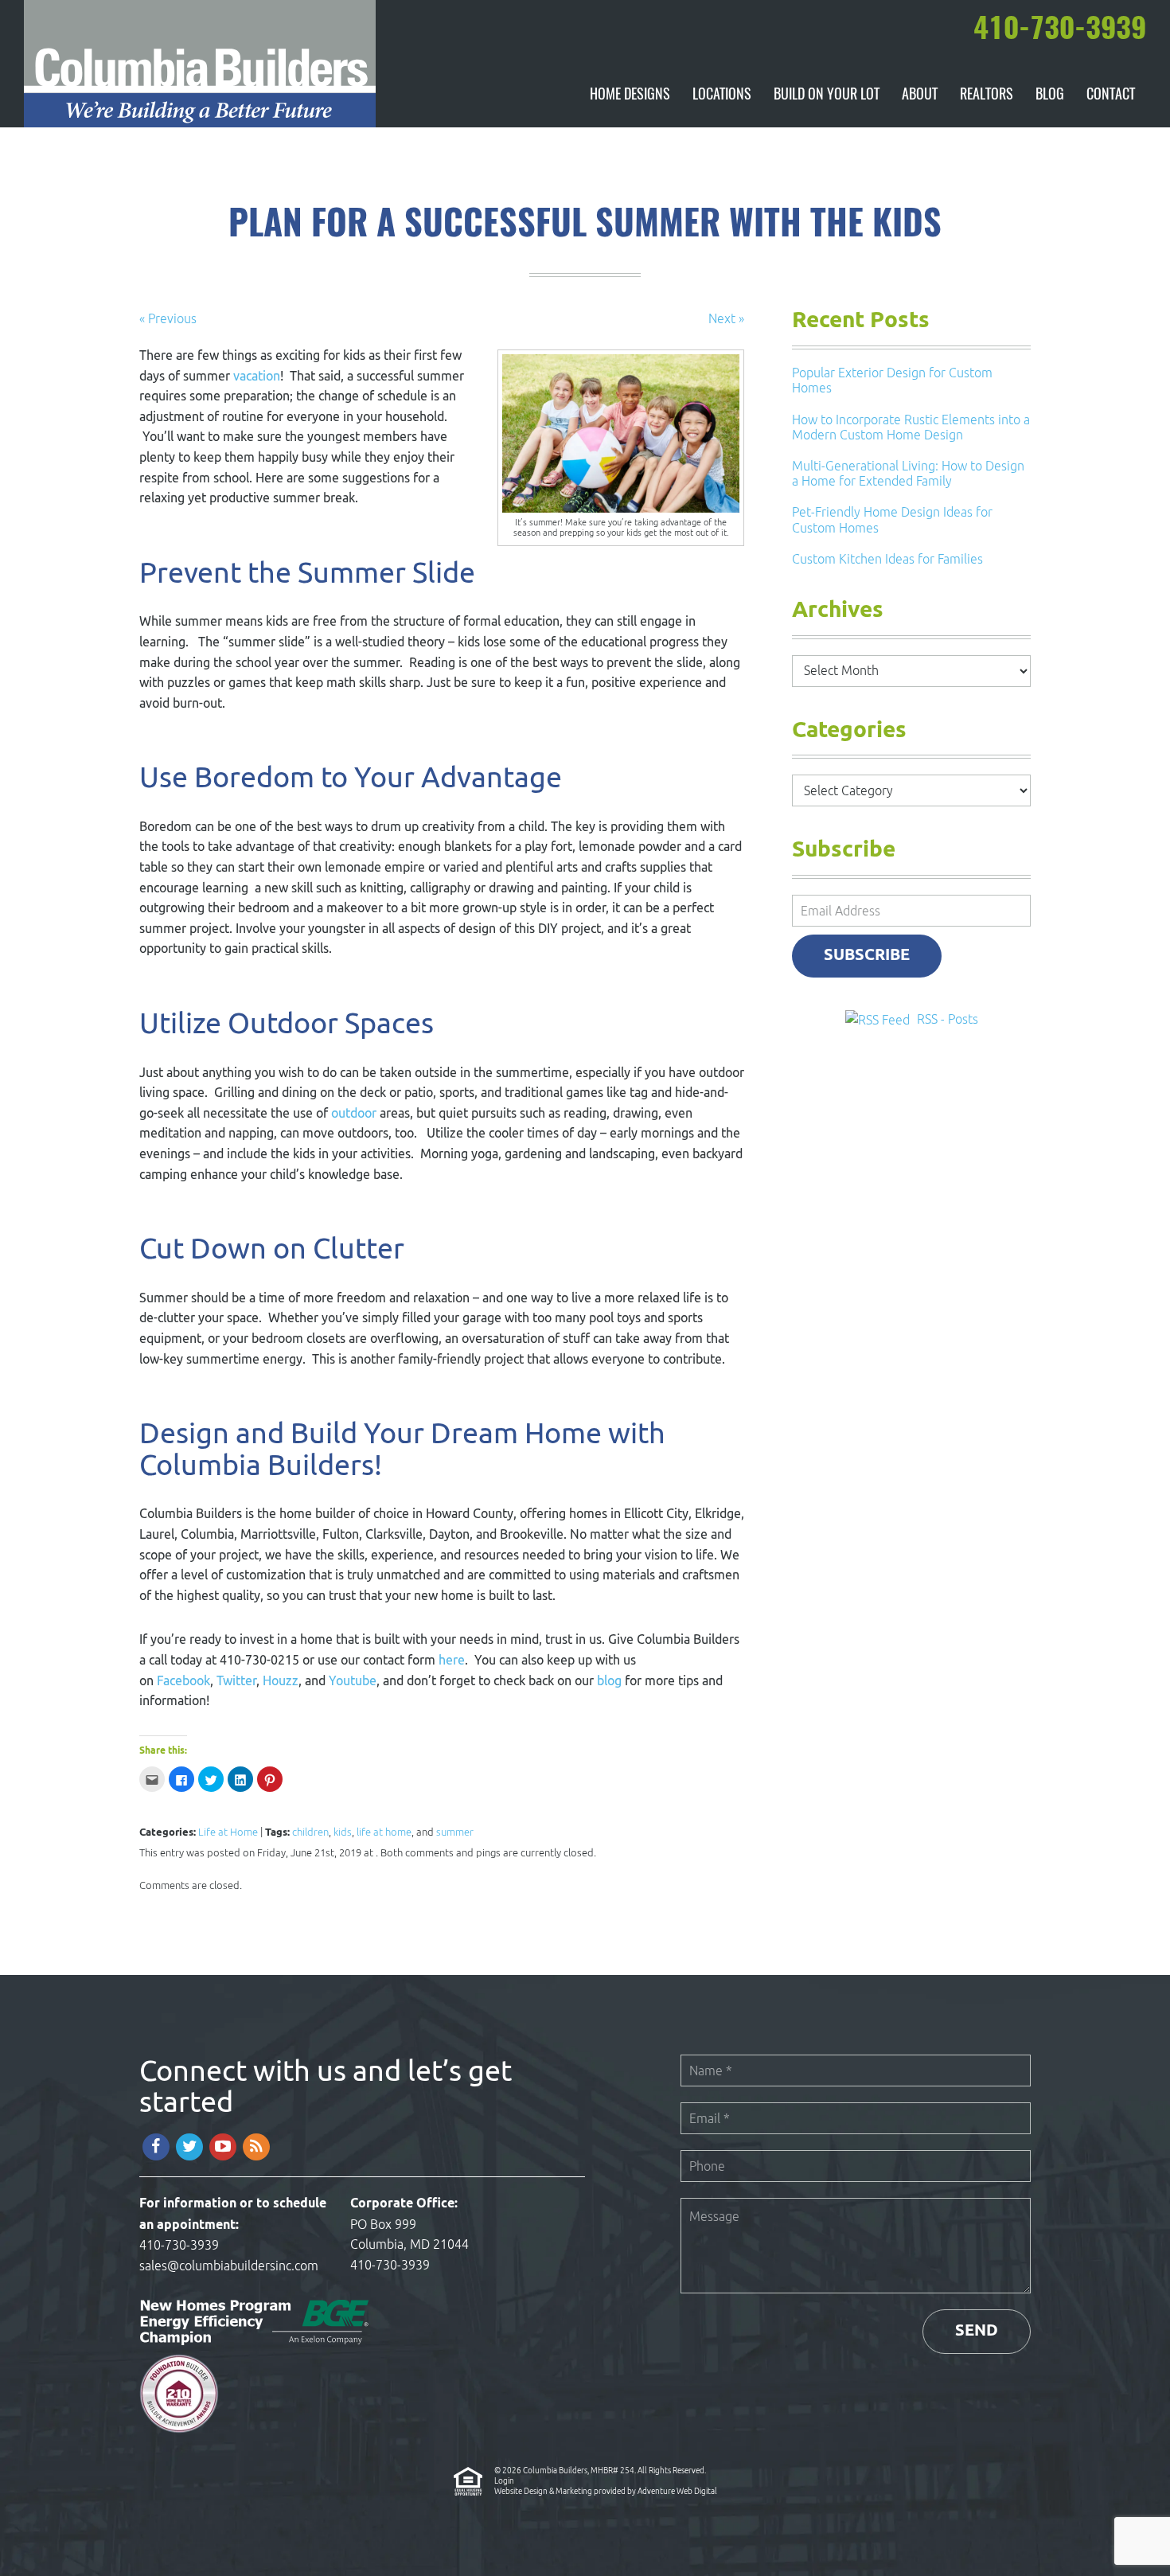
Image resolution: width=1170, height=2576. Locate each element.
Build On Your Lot (827, 96)
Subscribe (867, 956)
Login (504, 2480)
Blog (1050, 96)
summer (455, 1832)
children (310, 1832)
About (920, 96)
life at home (384, 1832)
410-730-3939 (179, 2245)
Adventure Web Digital (677, 2491)
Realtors (987, 96)
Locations (722, 96)
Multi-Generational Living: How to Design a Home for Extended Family (908, 473)
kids (343, 1832)
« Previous (168, 318)
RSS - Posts (948, 1019)
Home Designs (630, 96)
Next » (726, 318)
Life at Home (228, 1832)
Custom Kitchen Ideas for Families (887, 559)
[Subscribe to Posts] (879, 1019)
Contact (1111, 96)
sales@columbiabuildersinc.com (229, 2266)
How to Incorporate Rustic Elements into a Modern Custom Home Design (911, 427)
